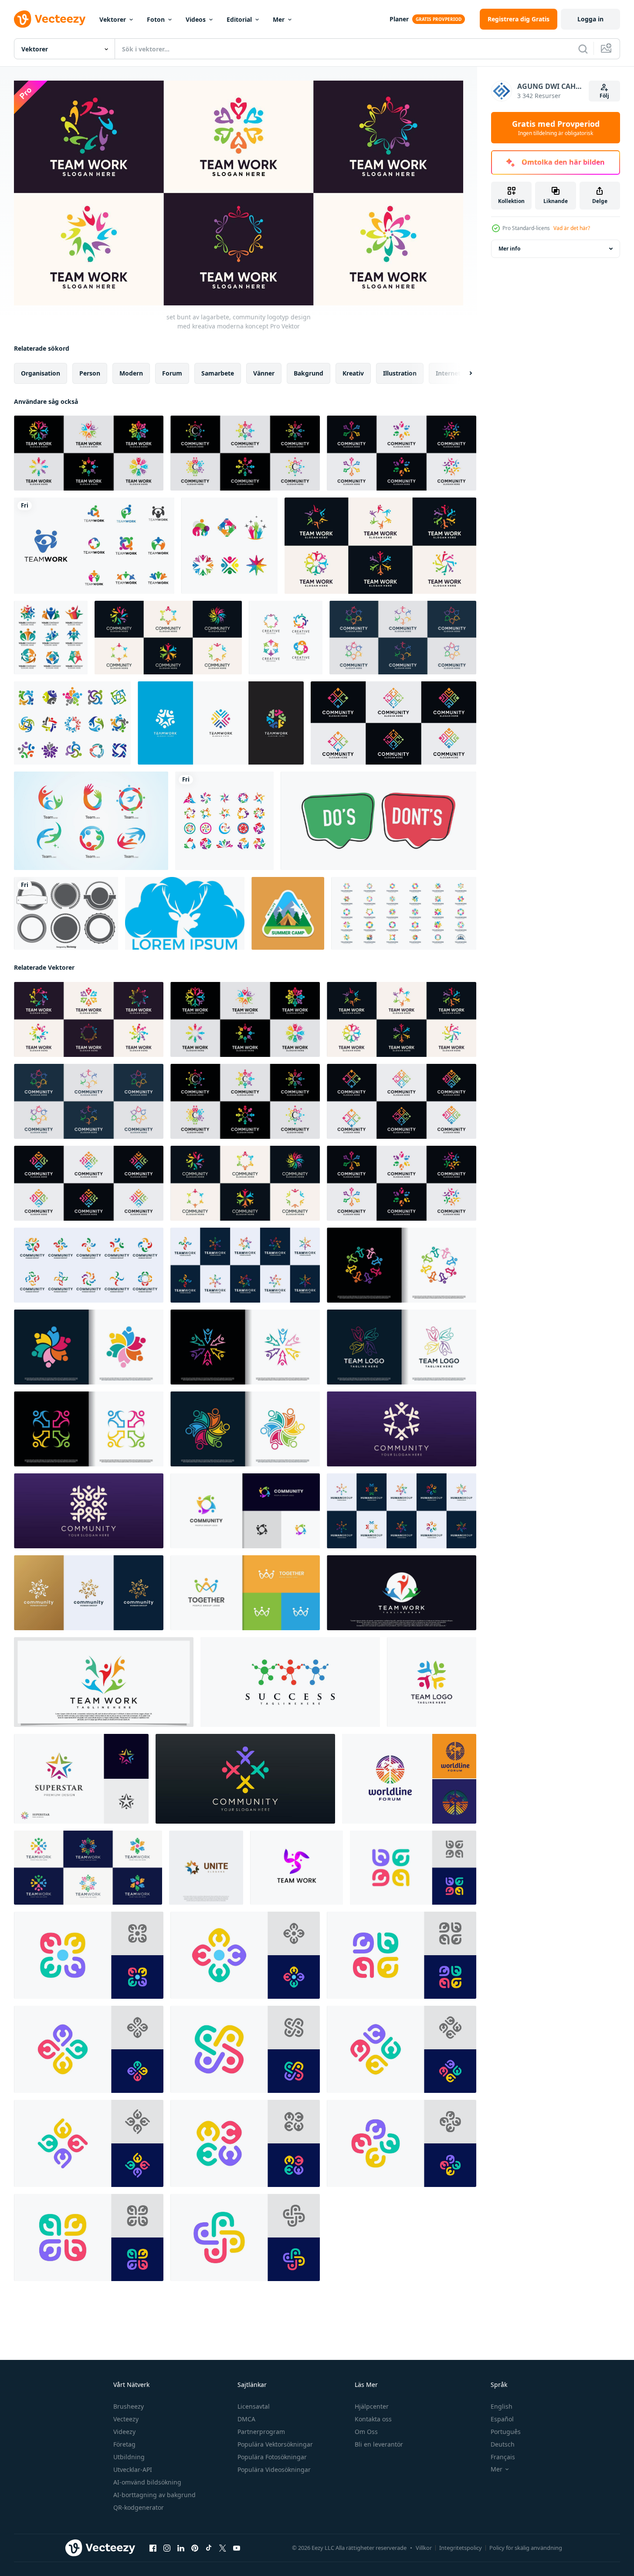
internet (448, 373)
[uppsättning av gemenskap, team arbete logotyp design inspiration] (245, 1265)
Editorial (239, 19)
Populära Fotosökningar (272, 2457)
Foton (156, 19)
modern (131, 373)
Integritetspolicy (461, 2548)
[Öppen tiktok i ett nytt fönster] (209, 2548)
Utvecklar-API (133, 2469)
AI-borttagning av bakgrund (154, 2495)
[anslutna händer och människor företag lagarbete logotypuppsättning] (229, 546)
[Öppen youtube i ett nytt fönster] (237, 2548)
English (502, 2406)
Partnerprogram (261, 2432)
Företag (124, 2444)
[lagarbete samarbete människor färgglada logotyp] (51, 638)
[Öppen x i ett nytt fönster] (223, 2548)
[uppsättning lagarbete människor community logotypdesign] (221, 723)
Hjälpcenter (372, 2406)
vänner (264, 373)
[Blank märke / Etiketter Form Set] (66, 913)
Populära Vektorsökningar (275, 2444)
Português (506, 2432)
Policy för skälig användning (526, 2548)
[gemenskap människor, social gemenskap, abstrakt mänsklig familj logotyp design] (413, 1867)
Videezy (124, 2432)
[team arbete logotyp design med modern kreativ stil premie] (402, 1265)
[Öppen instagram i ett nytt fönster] (167, 2548)
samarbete (218, 373)
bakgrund (309, 373)
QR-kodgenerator (139, 2507)
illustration (400, 373)
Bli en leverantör (379, 2444)
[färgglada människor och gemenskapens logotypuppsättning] (72, 723)
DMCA (246, 2419)
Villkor (424, 2548)
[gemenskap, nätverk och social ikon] (224, 821)
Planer (399, 19)
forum (172, 373)
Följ (604, 96)
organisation (41, 373)
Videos (196, 19)
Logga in (590, 19)
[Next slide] (463, 373)
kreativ (353, 373)
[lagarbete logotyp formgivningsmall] (297, 1867)
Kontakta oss (373, 2419)
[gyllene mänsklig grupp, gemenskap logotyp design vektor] (89, 1592)
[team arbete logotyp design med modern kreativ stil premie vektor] (432, 1682)
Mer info (509, 249)
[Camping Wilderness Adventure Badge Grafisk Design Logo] (288, 913)
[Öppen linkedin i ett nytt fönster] (181, 2548)
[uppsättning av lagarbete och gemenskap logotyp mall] (404, 913)
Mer (279, 19)
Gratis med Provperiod (556, 128)
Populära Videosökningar (274, 2469)
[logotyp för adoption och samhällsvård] (286, 638)
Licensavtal (254, 2406)
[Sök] (583, 49)
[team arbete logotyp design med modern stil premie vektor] (402, 1592)
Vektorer (113, 19)
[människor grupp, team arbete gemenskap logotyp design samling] (402, 1510)
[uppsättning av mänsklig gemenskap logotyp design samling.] (89, 1265)
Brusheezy (129, 2406)
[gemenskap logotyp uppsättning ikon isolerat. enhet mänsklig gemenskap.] (88, 1867)
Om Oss (366, 2432)
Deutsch (503, 2444)
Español (502, 2419)
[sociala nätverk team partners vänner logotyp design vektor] (402, 1428)
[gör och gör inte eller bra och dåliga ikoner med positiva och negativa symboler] (378, 821)
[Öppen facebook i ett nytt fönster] (153, 2548)
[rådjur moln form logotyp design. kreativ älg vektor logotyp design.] (185, 913)
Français (503, 2457)
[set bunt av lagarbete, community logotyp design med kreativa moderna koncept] (89, 1019)
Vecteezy (126, 2419)
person (90, 373)
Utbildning (129, 2457)
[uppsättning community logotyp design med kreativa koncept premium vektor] (168, 638)
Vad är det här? (572, 228)
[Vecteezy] (50, 19)
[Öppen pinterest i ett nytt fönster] (195, 2548)
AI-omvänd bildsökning (147, 2482)
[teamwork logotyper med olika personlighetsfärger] (91, 821)
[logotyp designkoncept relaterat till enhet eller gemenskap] (94, 546)
